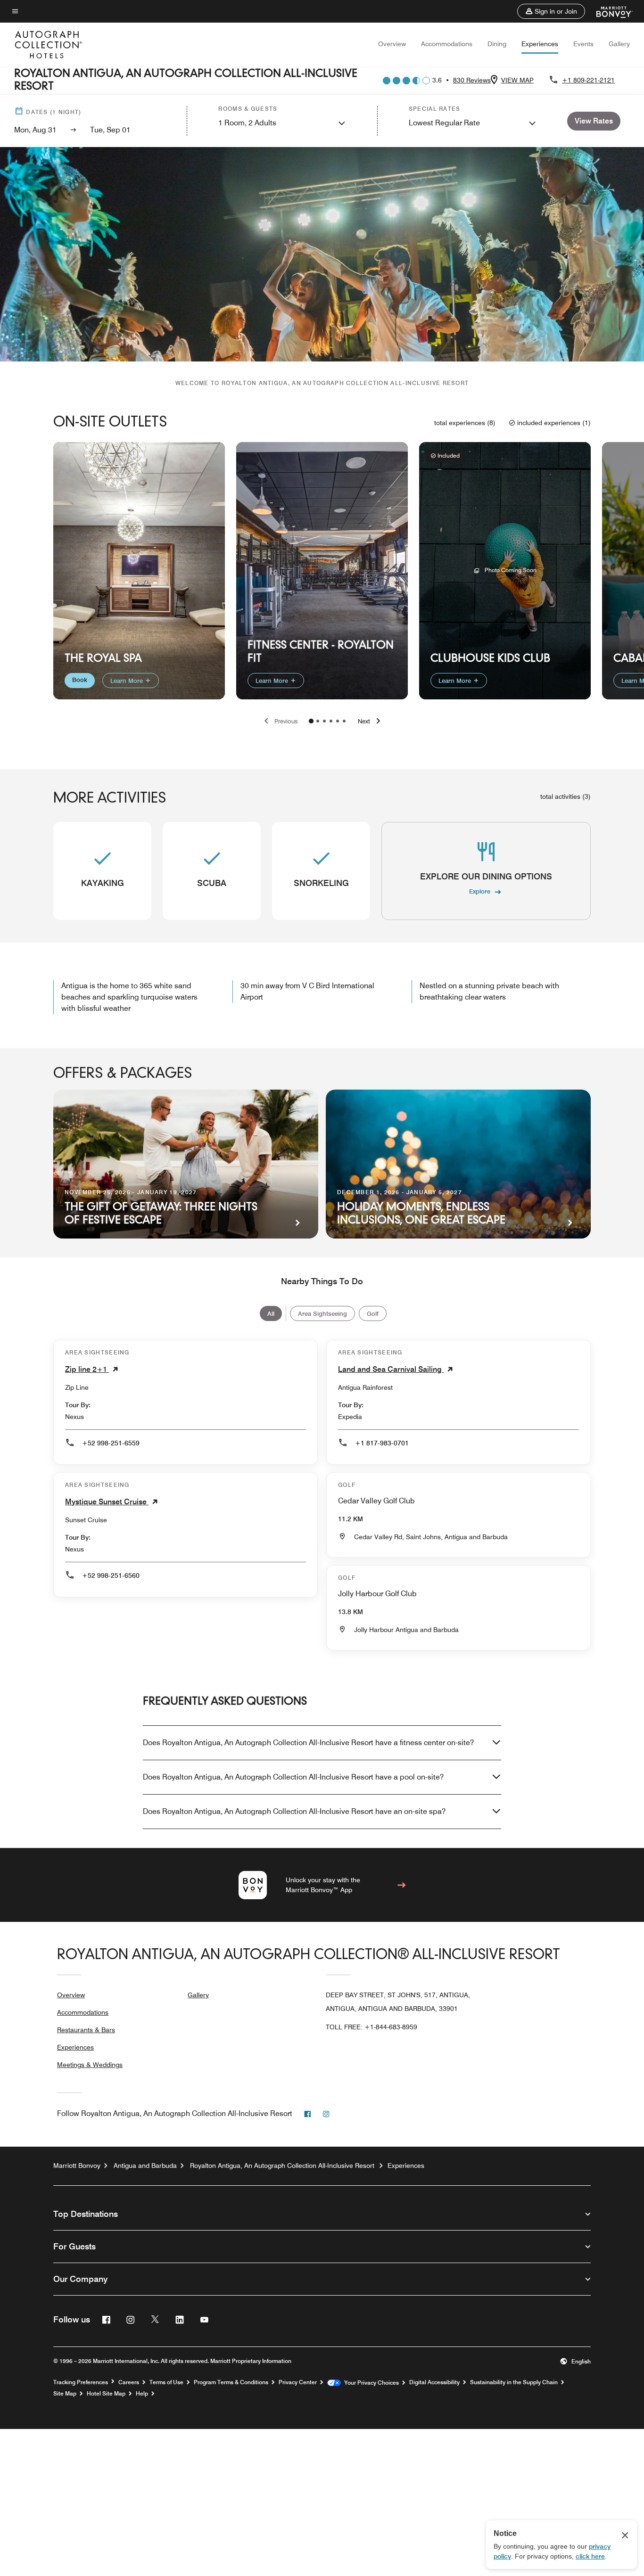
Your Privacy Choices (370, 2383)
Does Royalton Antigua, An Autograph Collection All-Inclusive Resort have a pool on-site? (293, 1777)
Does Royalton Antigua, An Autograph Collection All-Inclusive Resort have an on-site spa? (294, 1811)
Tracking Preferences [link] (81, 2382)
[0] (311, 721)
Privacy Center (298, 2382)
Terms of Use (166, 2382)
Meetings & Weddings (90, 2065)
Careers (129, 2382)
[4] (338, 721)
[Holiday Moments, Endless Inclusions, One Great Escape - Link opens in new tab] (458, 1164)
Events (583, 44)
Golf (373, 1313)
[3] (331, 721)
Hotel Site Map (106, 2394)
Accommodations (447, 44)
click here (590, 2556)
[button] (551, 11)
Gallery (619, 44)
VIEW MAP (517, 80)
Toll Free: (372, 2027)
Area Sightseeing (322, 1313)
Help (142, 2394)
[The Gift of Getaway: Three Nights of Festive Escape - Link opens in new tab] (186, 1164)
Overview (392, 44)
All (271, 1313)
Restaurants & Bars (86, 2030)
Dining (497, 44)
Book (80, 680)
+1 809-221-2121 (588, 80)
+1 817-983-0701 (382, 1443)
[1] (318, 721)
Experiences (540, 44)
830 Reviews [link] (472, 80)
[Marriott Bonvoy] (609, 11)
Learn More (128, 681)
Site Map (65, 2394)
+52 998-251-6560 (111, 1575)
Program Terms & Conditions (231, 2382)
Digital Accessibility (434, 2382)
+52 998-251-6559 (111, 1443)
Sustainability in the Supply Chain (514, 2382)
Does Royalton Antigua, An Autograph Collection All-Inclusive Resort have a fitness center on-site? (308, 1743)
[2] (324, 721)
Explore (480, 891)
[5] (344, 721)
